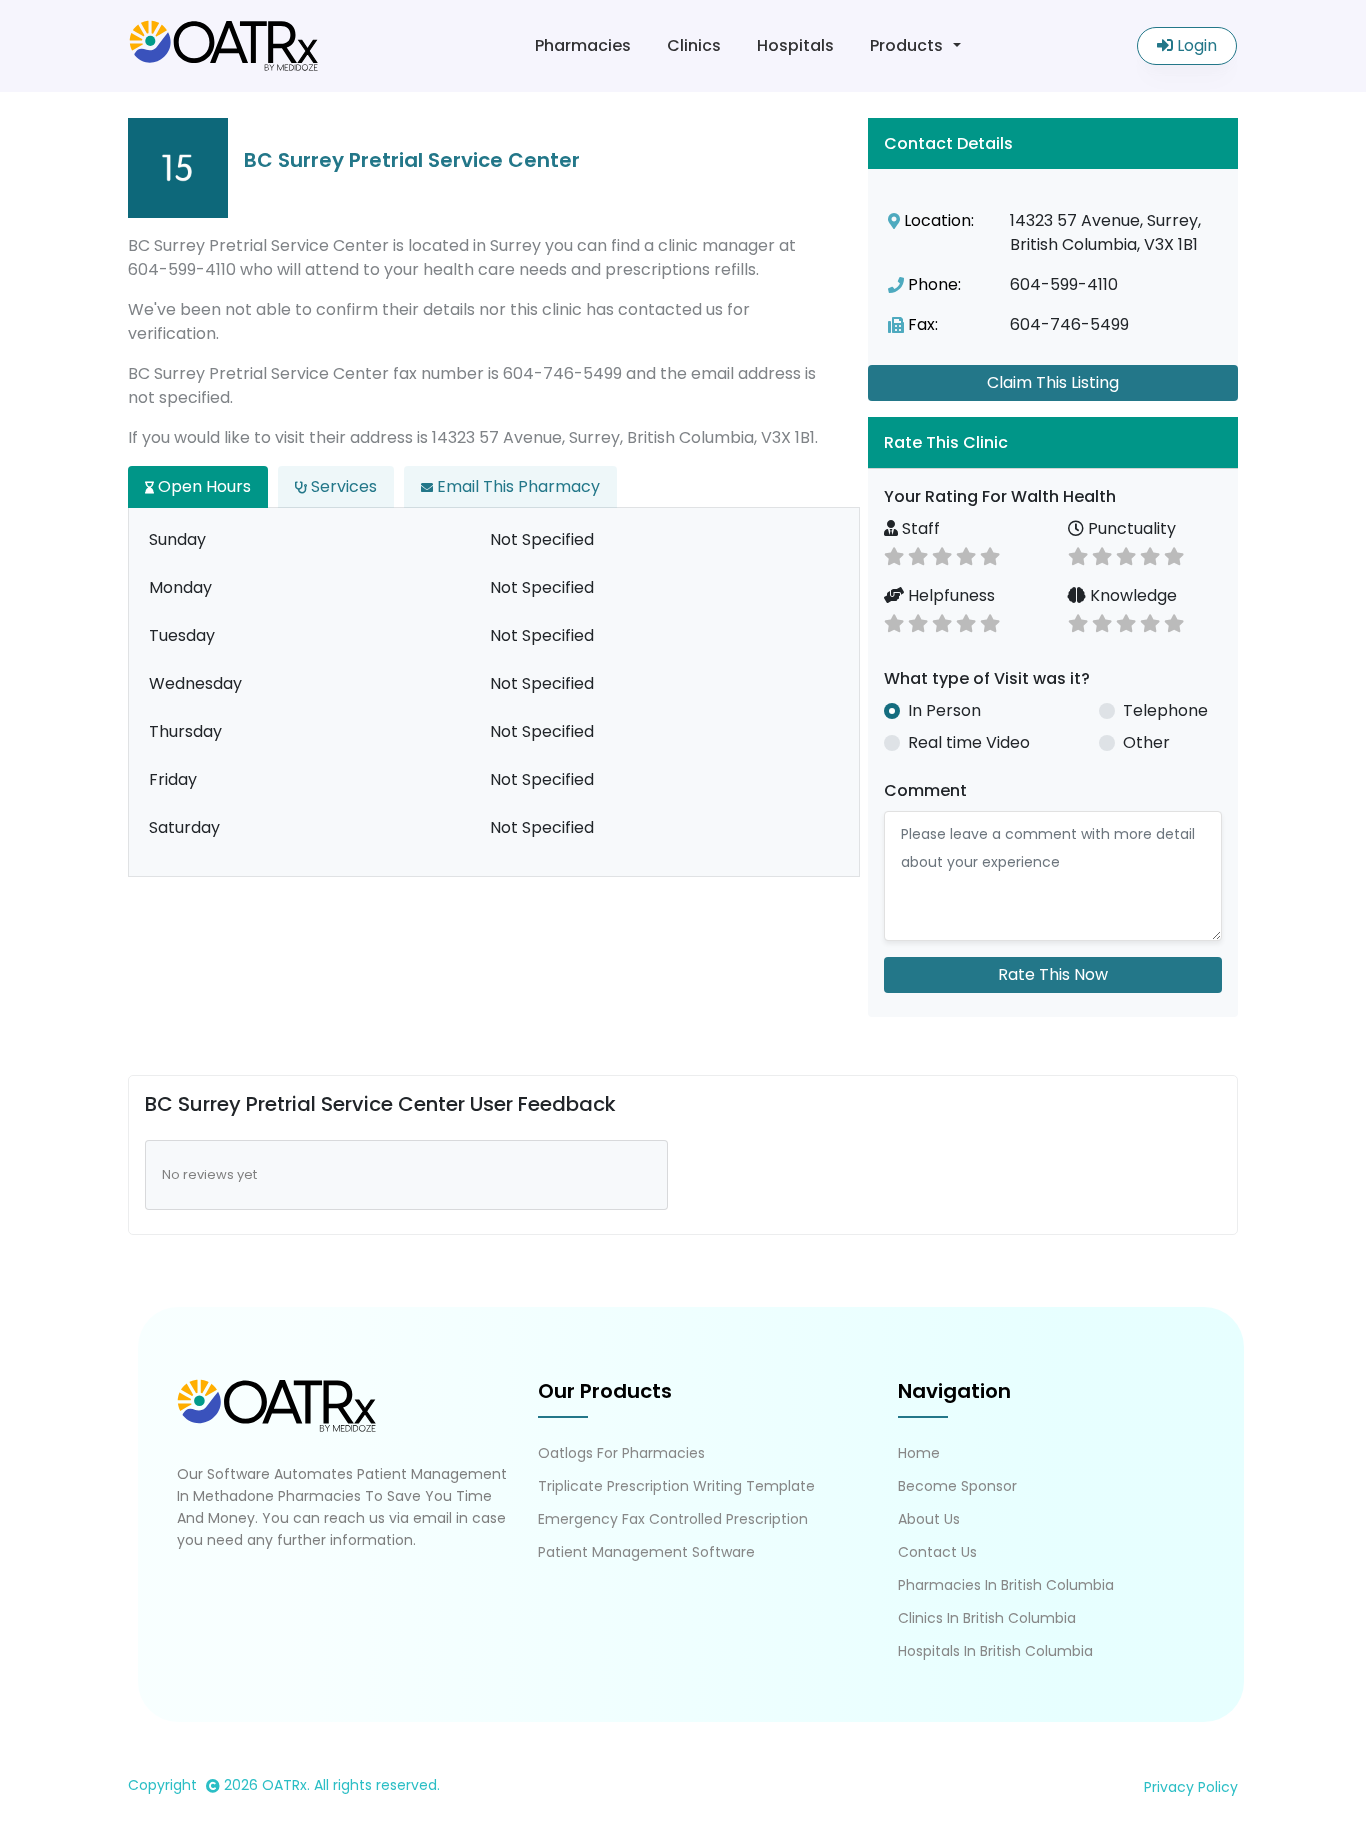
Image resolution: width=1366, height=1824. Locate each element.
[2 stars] (918, 554)
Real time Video (969, 742)
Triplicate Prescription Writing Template (676, 1486)
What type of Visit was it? (987, 678)
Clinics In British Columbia (987, 1618)
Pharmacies (583, 45)
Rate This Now (1053, 974)
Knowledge (1131, 595)
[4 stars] (966, 554)
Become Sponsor (957, 1486)
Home (919, 1453)
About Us (929, 1519)
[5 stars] (990, 554)
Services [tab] (342, 486)
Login (1195, 45)
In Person (944, 710)
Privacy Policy (1191, 1787)
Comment (925, 790)
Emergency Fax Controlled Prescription (673, 1519)
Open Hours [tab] (202, 486)
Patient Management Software (646, 1552)
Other (1146, 742)
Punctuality (1130, 528)
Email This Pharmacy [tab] (516, 486)
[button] (1053, 442)
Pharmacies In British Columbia (1006, 1585)
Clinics (694, 45)
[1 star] (894, 554)
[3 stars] (942, 554)
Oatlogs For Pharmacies (621, 1453)
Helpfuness (949, 595)
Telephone (1165, 710)
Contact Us (937, 1552)
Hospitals (795, 45)
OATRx (284, 1785)
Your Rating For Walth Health (1000, 496)
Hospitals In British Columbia (995, 1651)
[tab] (1053, 442)
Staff (919, 528)
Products (906, 45)
